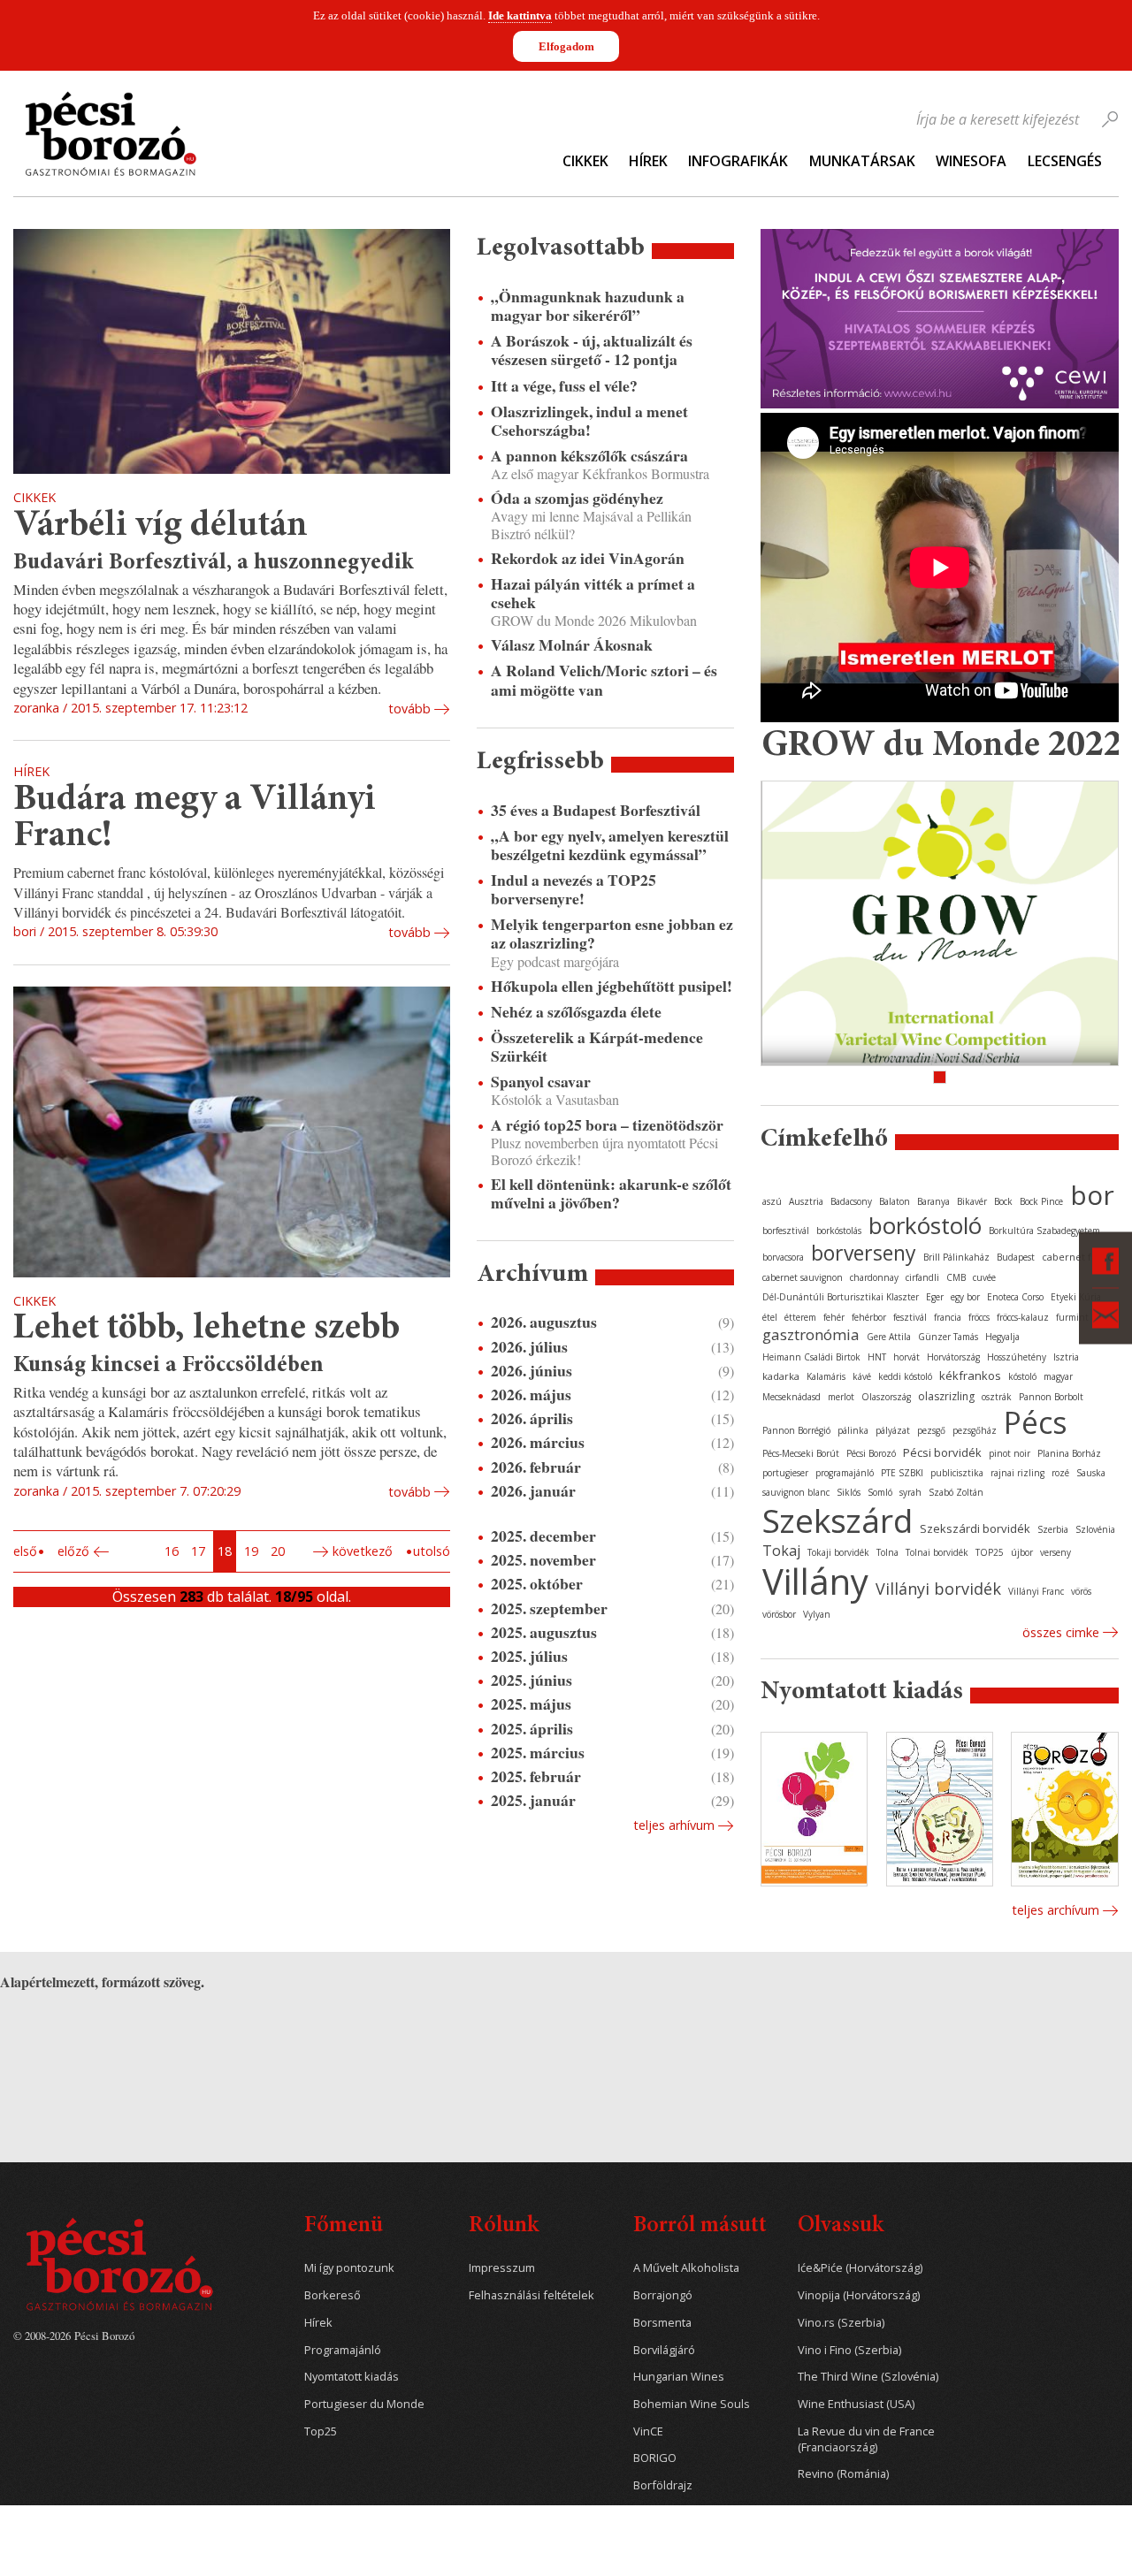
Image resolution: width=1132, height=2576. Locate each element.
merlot (841, 1397)
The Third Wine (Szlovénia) (868, 2377)
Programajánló (343, 2350)
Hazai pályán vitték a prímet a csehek (593, 593)
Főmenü (344, 2226)
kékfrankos (970, 1376)
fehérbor (869, 1317)
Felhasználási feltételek (532, 2295)
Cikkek (585, 161)
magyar (1058, 1376)
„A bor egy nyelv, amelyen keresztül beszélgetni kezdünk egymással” (610, 845)
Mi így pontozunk (349, 2268)
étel (770, 1317)
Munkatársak (862, 161)
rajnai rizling (1017, 1473)
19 (251, 1551)
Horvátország (953, 1357)
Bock (1003, 1201)
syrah (910, 1492)
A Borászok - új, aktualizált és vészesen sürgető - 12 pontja (592, 350)
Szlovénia (1095, 1529)
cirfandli (922, 1277)
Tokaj (781, 1551)
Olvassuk (841, 2226)
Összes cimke (1061, 1632)
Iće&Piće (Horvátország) (860, 2268)
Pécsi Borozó (871, 1453)
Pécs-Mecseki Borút (801, 1453)
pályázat (893, 1430)
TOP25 (990, 1552)
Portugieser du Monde (364, 2404)
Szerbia (1053, 1529)
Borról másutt (700, 2226)
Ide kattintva (520, 15)
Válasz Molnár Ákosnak (572, 645)
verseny (1056, 1552)
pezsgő (931, 1430)
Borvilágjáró (664, 2350)
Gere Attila (889, 1337)
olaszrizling (946, 1396)
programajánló (845, 1473)
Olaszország (886, 1397)
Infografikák (738, 161)
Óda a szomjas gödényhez (577, 498)
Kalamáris (826, 1376)
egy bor (965, 1297)
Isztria (1066, 1357)
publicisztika (957, 1473)
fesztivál (910, 1317)
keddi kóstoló (905, 1376)
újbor (1022, 1552)
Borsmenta (662, 2323)
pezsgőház (975, 1430)
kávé (862, 1376)
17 (198, 1551)
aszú (772, 1201)
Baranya (933, 1201)
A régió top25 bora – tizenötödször (607, 1125)
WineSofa (971, 161)
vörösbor (779, 1614)
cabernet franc (1077, 1257)
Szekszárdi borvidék (975, 1528)
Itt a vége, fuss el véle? (564, 386)
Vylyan (817, 1614)
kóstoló (1022, 1376)
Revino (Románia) (843, 2474)
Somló (880, 1492)
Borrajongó (663, 2295)
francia (948, 1317)
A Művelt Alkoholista (686, 2268)
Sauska (1091, 1473)
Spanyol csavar (541, 1082)
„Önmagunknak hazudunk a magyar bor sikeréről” (588, 306)
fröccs (979, 1317)
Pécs (1036, 1422)
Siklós (849, 1492)
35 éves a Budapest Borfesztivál (596, 810)
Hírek (648, 161)
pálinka (853, 1430)
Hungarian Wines (679, 2377)
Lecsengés (1065, 161)
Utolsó (432, 1551)
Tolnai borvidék (937, 1552)
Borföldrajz (663, 2485)
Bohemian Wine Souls (692, 2404)
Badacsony (851, 1201)
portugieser (785, 1473)
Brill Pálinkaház (956, 1257)
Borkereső (333, 2295)
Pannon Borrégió (796, 1430)
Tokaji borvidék (838, 1552)
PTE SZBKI (902, 1473)
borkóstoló (925, 1225)
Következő (363, 1551)
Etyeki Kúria (1076, 1297)
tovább (409, 709)
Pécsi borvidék (942, 1452)
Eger (935, 1297)
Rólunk (504, 2226)
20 (278, 1551)
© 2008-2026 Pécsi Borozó (74, 2336)
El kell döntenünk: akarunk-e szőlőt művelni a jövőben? (611, 1193)
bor (1092, 1195)
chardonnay (874, 1277)
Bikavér (972, 1201)
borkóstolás (839, 1231)
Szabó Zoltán (956, 1492)
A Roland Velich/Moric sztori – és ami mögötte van (604, 680)
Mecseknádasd (792, 1397)
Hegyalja (1002, 1337)
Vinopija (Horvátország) (859, 2295)
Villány (815, 1581)
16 (172, 1551)
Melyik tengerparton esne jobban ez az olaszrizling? (612, 934)
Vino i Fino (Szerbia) (849, 2350)
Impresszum (502, 2268)
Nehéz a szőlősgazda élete (576, 1012)
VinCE (648, 2431)
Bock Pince (1041, 1201)
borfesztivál (786, 1231)
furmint (1072, 1317)
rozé (1060, 1473)
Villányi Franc (1036, 1591)
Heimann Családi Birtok (811, 1357)
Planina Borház (1069, 1453)
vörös (1081, 1591)
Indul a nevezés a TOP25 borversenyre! (574, 889)
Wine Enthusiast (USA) (856, 2404)
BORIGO (655, 2458)
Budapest (1016, 1257)
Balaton (895, 1201)
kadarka (781, 1376)
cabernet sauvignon (803, 1277)
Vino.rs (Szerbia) (841, 2323)
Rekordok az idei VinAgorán (588, 558)
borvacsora (783, 1257)
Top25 (321, 2431)
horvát (906, 1357)
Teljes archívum (1056, 1910)
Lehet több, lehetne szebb (207, 1329)
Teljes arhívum (674, 1825)
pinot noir (1010, 1453)
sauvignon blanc (796, 1492)
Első (25, 1551)
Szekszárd (838, 1520)
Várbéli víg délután (161, 526)
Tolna (887, 1552)
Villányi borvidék (938, 1589)
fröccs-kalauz (1023, 1317)
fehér (834, 1317)
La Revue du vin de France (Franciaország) (866, 2439)
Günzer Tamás (948, 1337)
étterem (800, 1317)
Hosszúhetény (1017, 1357)
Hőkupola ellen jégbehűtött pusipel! (612, 986)
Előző (73, 1551)
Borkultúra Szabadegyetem (1044, 1231)
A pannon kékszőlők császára (589, 456)
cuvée (984, 1277)
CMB (956, 1277)
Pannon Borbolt (1051, 1397)
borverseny (864, 1253)
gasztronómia (811, 1334)
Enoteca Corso (1015, 1297)
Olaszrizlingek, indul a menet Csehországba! (589, 421)
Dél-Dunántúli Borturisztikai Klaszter (841, 1297)
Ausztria (806, 1201)
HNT (877, 1357)
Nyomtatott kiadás (352, 2377)
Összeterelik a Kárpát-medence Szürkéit (597, 1047)
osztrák (997, 1397)
